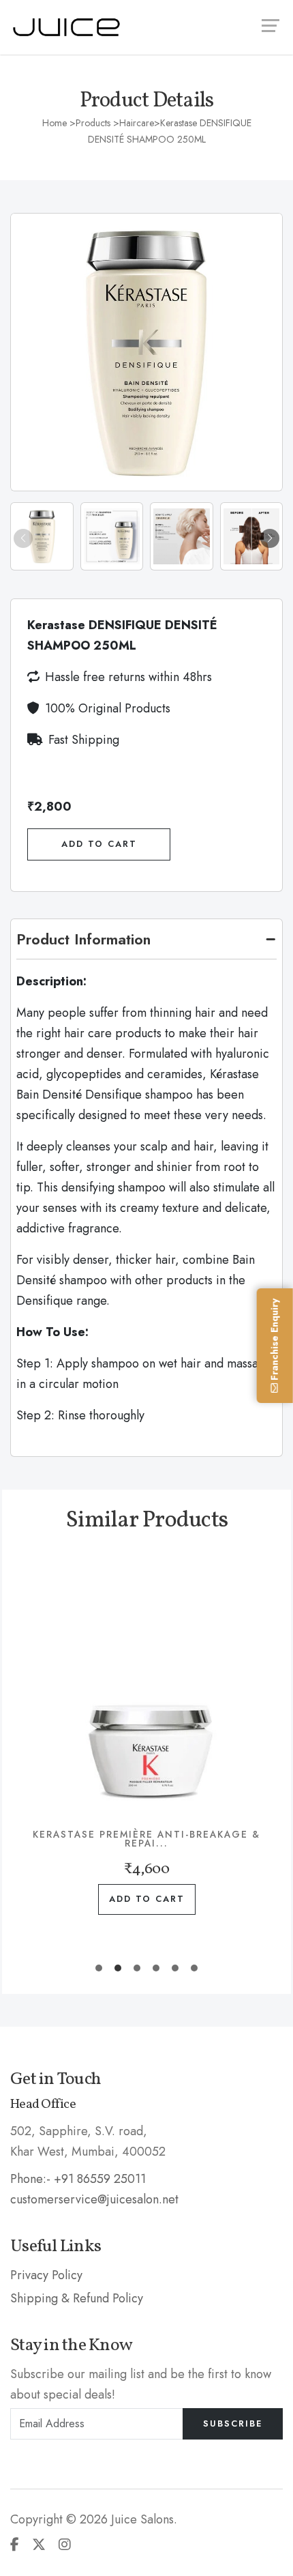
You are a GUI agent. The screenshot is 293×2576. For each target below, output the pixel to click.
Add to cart (147, 1899)
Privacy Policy (46, 2275)
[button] (270, 538)
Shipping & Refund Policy (77, 2298)
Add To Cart (99, 844)
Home (55, 123)
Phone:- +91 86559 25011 (78, 2179)
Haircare (137, 123)
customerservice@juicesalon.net (94, 2199)
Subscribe (233, 2423)
